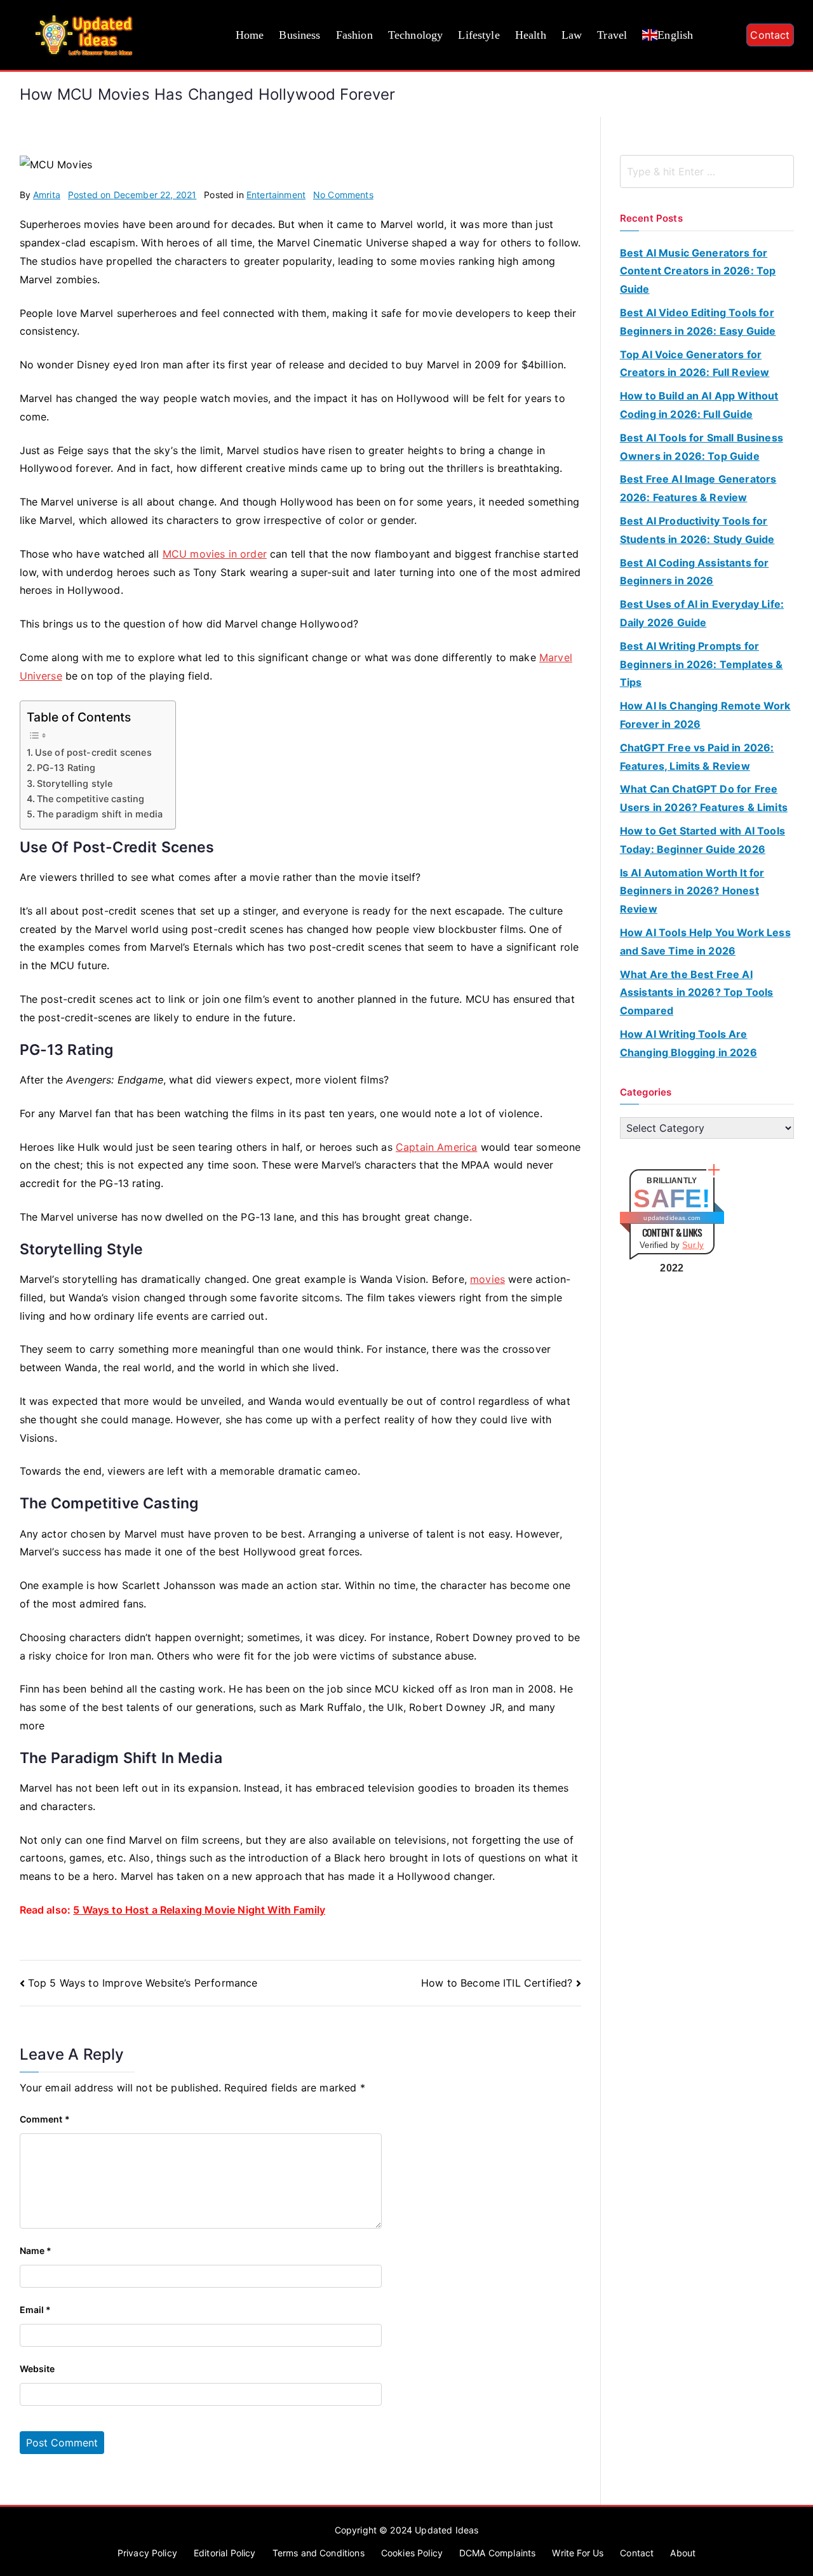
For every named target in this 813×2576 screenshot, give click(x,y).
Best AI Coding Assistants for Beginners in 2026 (695, 572)
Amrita (47, 195)
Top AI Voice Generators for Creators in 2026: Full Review (695, 364)
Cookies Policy (412, 2553)
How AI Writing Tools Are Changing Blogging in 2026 (689, 1043)
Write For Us (578, 2553)
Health (531, 35)
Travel (612, 35)
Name (36, 2251)
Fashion (354, 35)
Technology (416, 35)
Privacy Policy (147, 2553)
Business (299, 35)
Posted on (132, 195)
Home (250, 35)
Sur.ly (693, 1245)
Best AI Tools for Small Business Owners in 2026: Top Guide (702, 447)
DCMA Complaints (497, 2553)
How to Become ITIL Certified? (497, 1983)
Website (37, 2369)
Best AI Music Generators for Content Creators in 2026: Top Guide (698, 271)
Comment (45, 2119)
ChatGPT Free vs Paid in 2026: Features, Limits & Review (697, 757)
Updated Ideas (447, 2530)
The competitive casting (91, 799)
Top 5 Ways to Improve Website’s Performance (143, 1983)
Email (36, 2310)
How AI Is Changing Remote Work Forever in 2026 (705, 715)
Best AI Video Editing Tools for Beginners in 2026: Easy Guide (698, 322)
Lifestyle (479, 35)
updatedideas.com (672, 1218)
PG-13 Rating (66, 768)
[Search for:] (707, 171)
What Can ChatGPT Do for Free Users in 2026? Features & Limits (704, 798)
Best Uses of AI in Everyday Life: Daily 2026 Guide (702, 613)
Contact (770, 35)
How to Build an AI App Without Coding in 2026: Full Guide (699, 405)
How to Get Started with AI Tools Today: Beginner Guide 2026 (702, 840)
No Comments (343, 195)
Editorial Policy (225, 2553)
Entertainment (276, 195)
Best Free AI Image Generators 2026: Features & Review (698, 488)
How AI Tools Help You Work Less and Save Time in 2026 (705, 942)
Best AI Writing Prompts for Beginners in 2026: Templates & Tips (702, 664)
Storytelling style (75, 783)
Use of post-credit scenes (93, 752)
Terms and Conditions (319, 2553)
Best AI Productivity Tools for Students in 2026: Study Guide (697, 530)
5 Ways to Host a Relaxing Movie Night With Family (199, 1910)
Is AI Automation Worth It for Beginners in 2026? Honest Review (692, 891)
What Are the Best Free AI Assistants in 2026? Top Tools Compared (697, 993)
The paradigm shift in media (100, 814)
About (683, 2553)
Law (572, 35)
